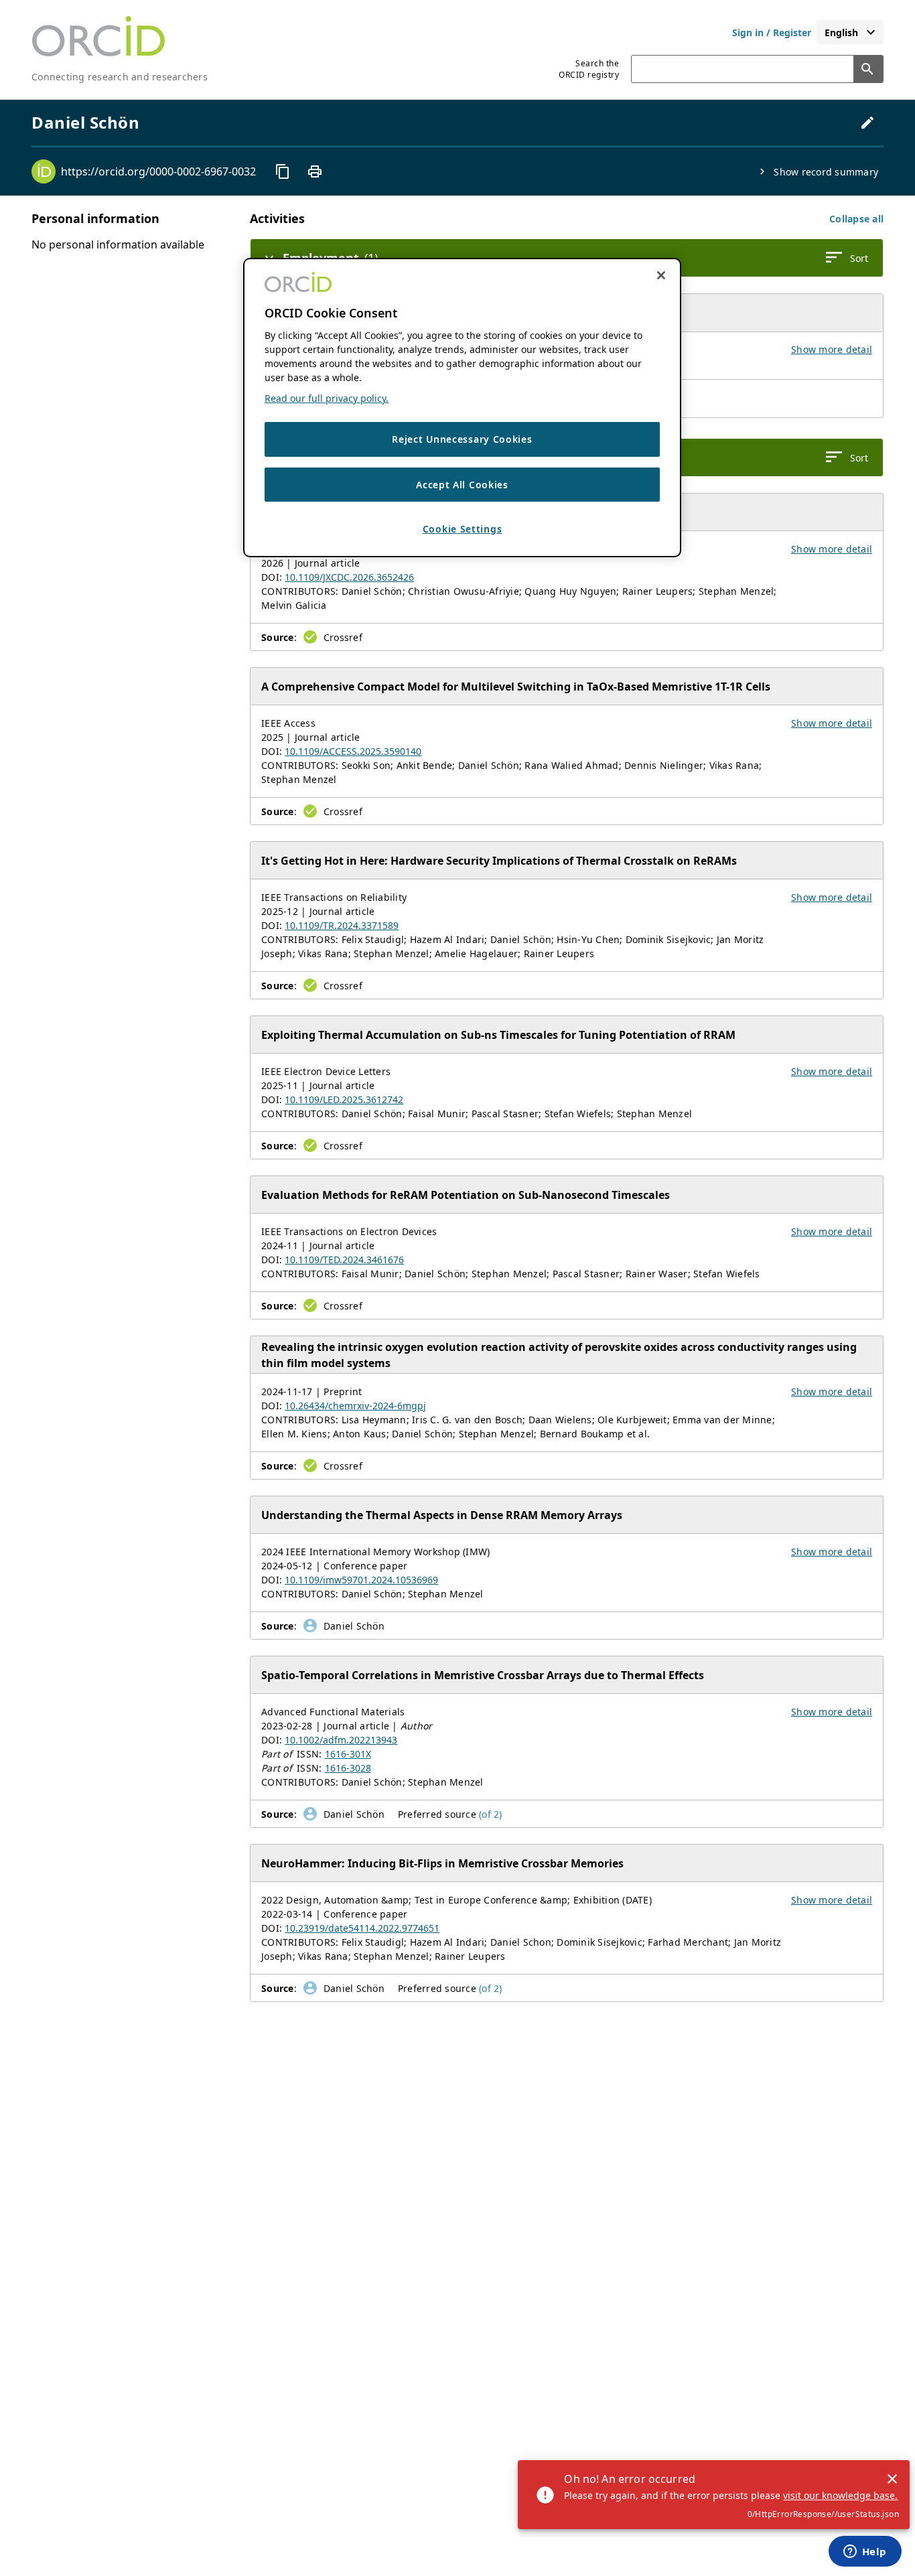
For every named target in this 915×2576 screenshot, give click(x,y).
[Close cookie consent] (661, 275)
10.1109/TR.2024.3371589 (342, 925)
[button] (856, 219)
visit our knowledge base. (840, 2495)
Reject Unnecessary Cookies (462, 439)
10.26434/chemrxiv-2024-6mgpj (355, 1406)
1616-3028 (348, 1768)
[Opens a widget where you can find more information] (865, 2553)
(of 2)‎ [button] (491, 1814)
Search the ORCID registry (589, 69)
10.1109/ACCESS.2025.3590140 (353, 751)
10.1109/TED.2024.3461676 (344, 1260)
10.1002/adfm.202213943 (341, 1740)
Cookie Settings (463, 529)
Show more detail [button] (832, 349)
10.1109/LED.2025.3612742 (344, 1099)
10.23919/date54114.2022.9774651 (362, 1928)
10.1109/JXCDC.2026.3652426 (349, 577)
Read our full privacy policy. (327, 398)
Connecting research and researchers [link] (120, 77)
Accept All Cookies (462, 484)
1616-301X (348, 1754)
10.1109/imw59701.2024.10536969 (361, 1580)
